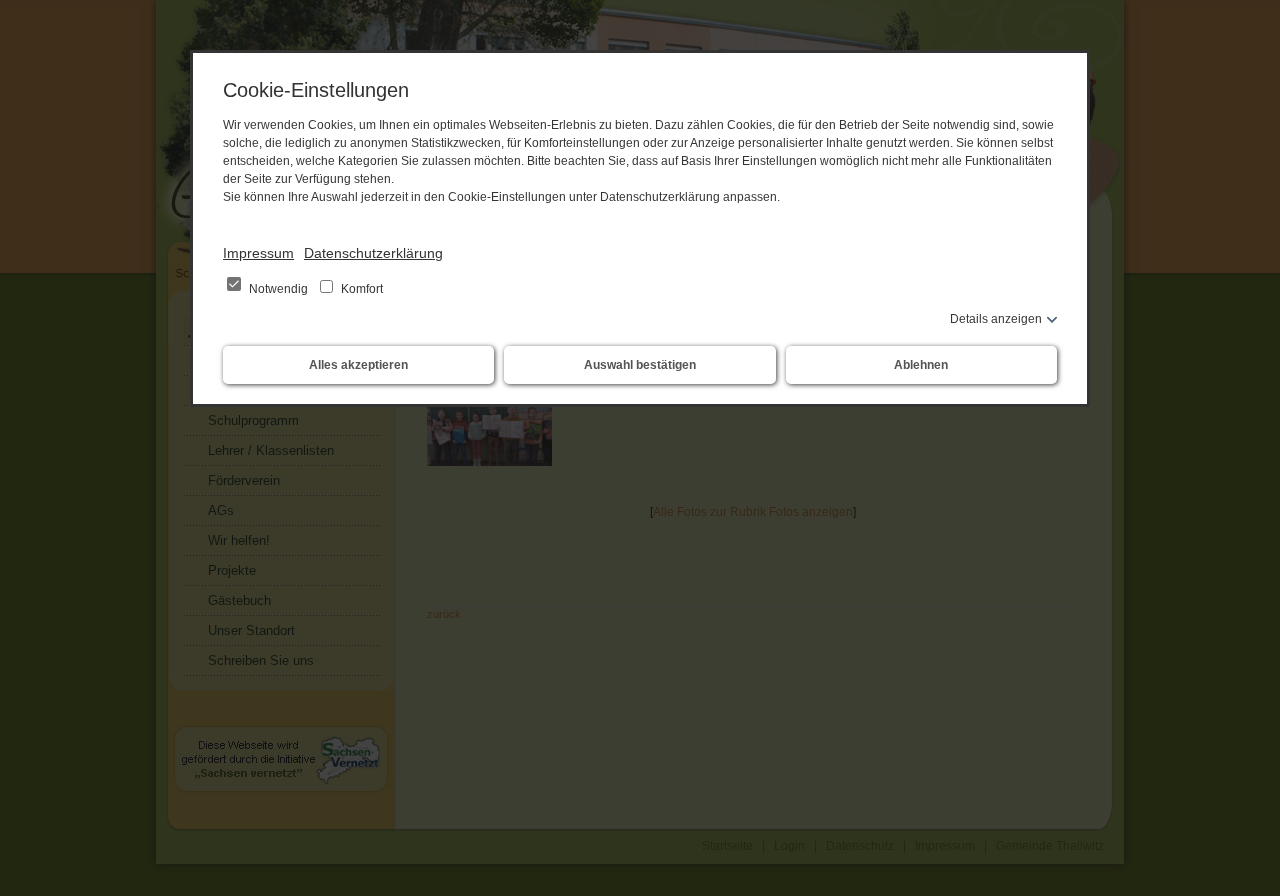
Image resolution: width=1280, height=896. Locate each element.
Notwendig (278, 289)
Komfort (360, 289)
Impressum (258, 253)
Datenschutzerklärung (373, 253)
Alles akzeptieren (358, 365)
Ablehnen (921, 365)
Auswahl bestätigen (640, 365)
